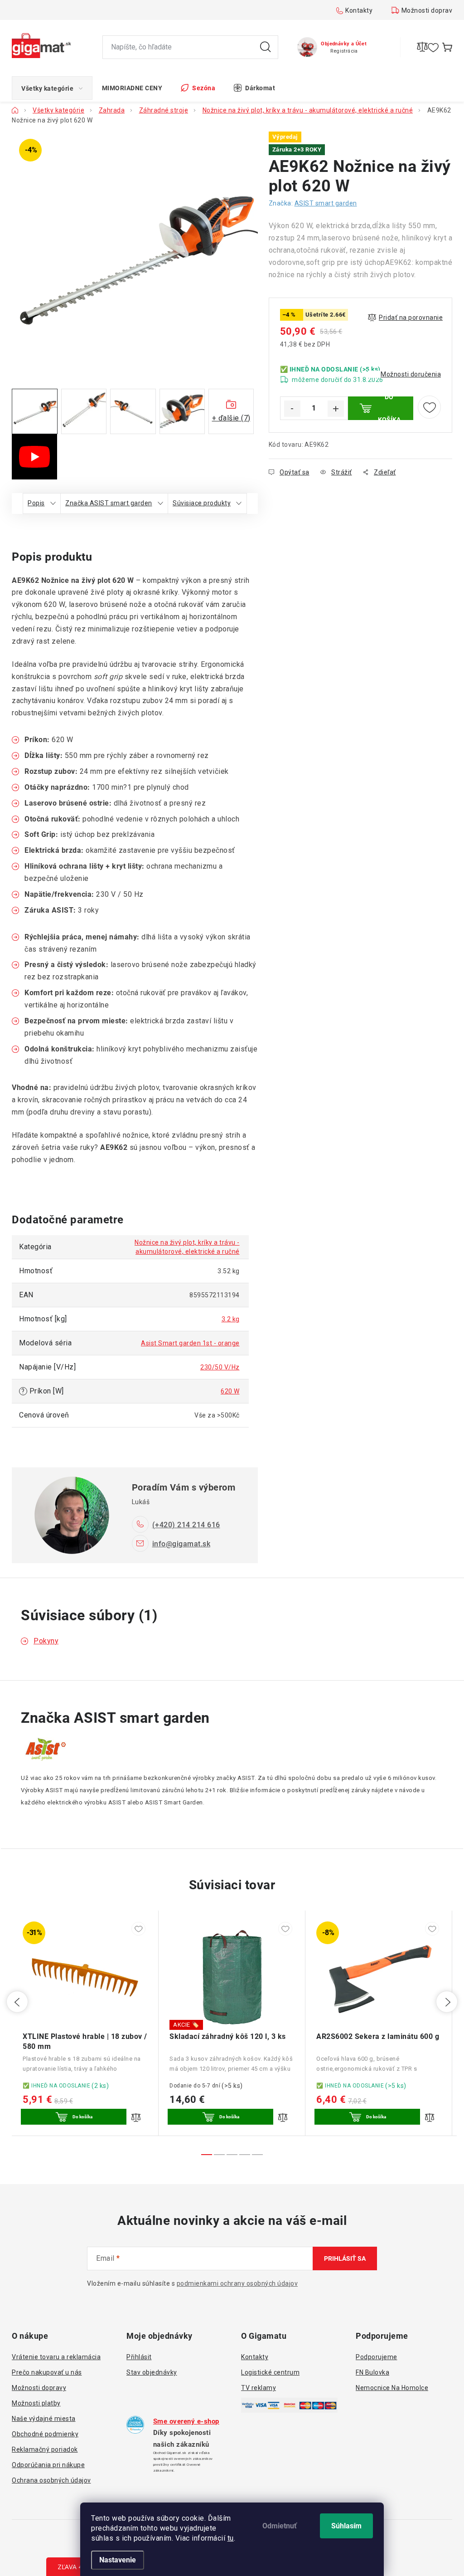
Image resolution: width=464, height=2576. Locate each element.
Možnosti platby (36, 2403)
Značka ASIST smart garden (109, 503)
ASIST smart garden (326, 203)
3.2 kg (231, 1319)
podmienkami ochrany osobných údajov (237, 2283)
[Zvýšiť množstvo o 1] (336, 409)
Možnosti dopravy (429, 10)
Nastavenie (118, 2560)
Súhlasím (346, 2526)
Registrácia (344, 51)
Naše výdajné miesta (44, 2419)
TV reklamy (259, 2388)
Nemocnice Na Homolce (392, 2388)
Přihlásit (139, 2357)
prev (17, 2002)
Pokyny (46, 1641)
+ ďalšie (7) (231, 418)
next (447, 2002)
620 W (230, 1391)
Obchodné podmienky (45, 2434)
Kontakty (359, 10)
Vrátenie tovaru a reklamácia (56, 2357)
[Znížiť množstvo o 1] (292, 409)
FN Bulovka (372, 2372)
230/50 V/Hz (220, 1367)
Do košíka (389, 408)
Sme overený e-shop (186, 2421)
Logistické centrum (270, 2372)
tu (231, 2538)
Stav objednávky (152, 2372)
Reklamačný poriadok (45, 2449)
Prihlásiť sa (345, 2258)
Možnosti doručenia (411, 374)
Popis (36, 503)
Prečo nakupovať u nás (47, 2372)
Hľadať (266, 47)
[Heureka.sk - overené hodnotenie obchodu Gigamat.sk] (135, 2425)
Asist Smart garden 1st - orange (190, 1343)
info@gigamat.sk (181, 1544)
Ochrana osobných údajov (51, 2480)
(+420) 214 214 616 (186, 1525)
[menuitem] (52, 88)
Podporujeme (377, 2357)
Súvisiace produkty (202, 503)
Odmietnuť (280, 2526)
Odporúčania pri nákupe (48, 2465)
